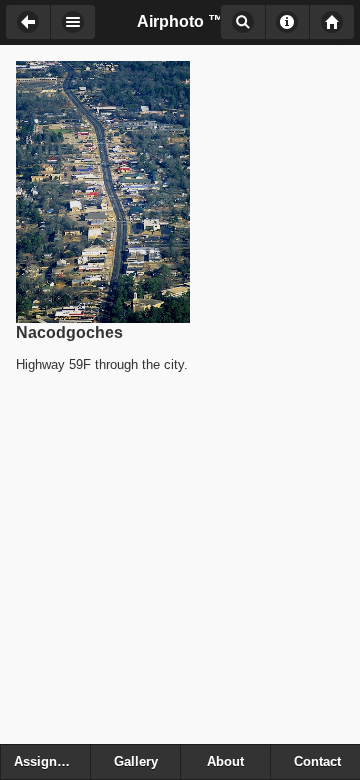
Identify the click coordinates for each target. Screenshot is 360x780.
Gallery (136, 762)
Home (332, 22)
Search (242, 22)
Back (27, 22)
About (287, 22)
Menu (73, 22)
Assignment (51, 762)
